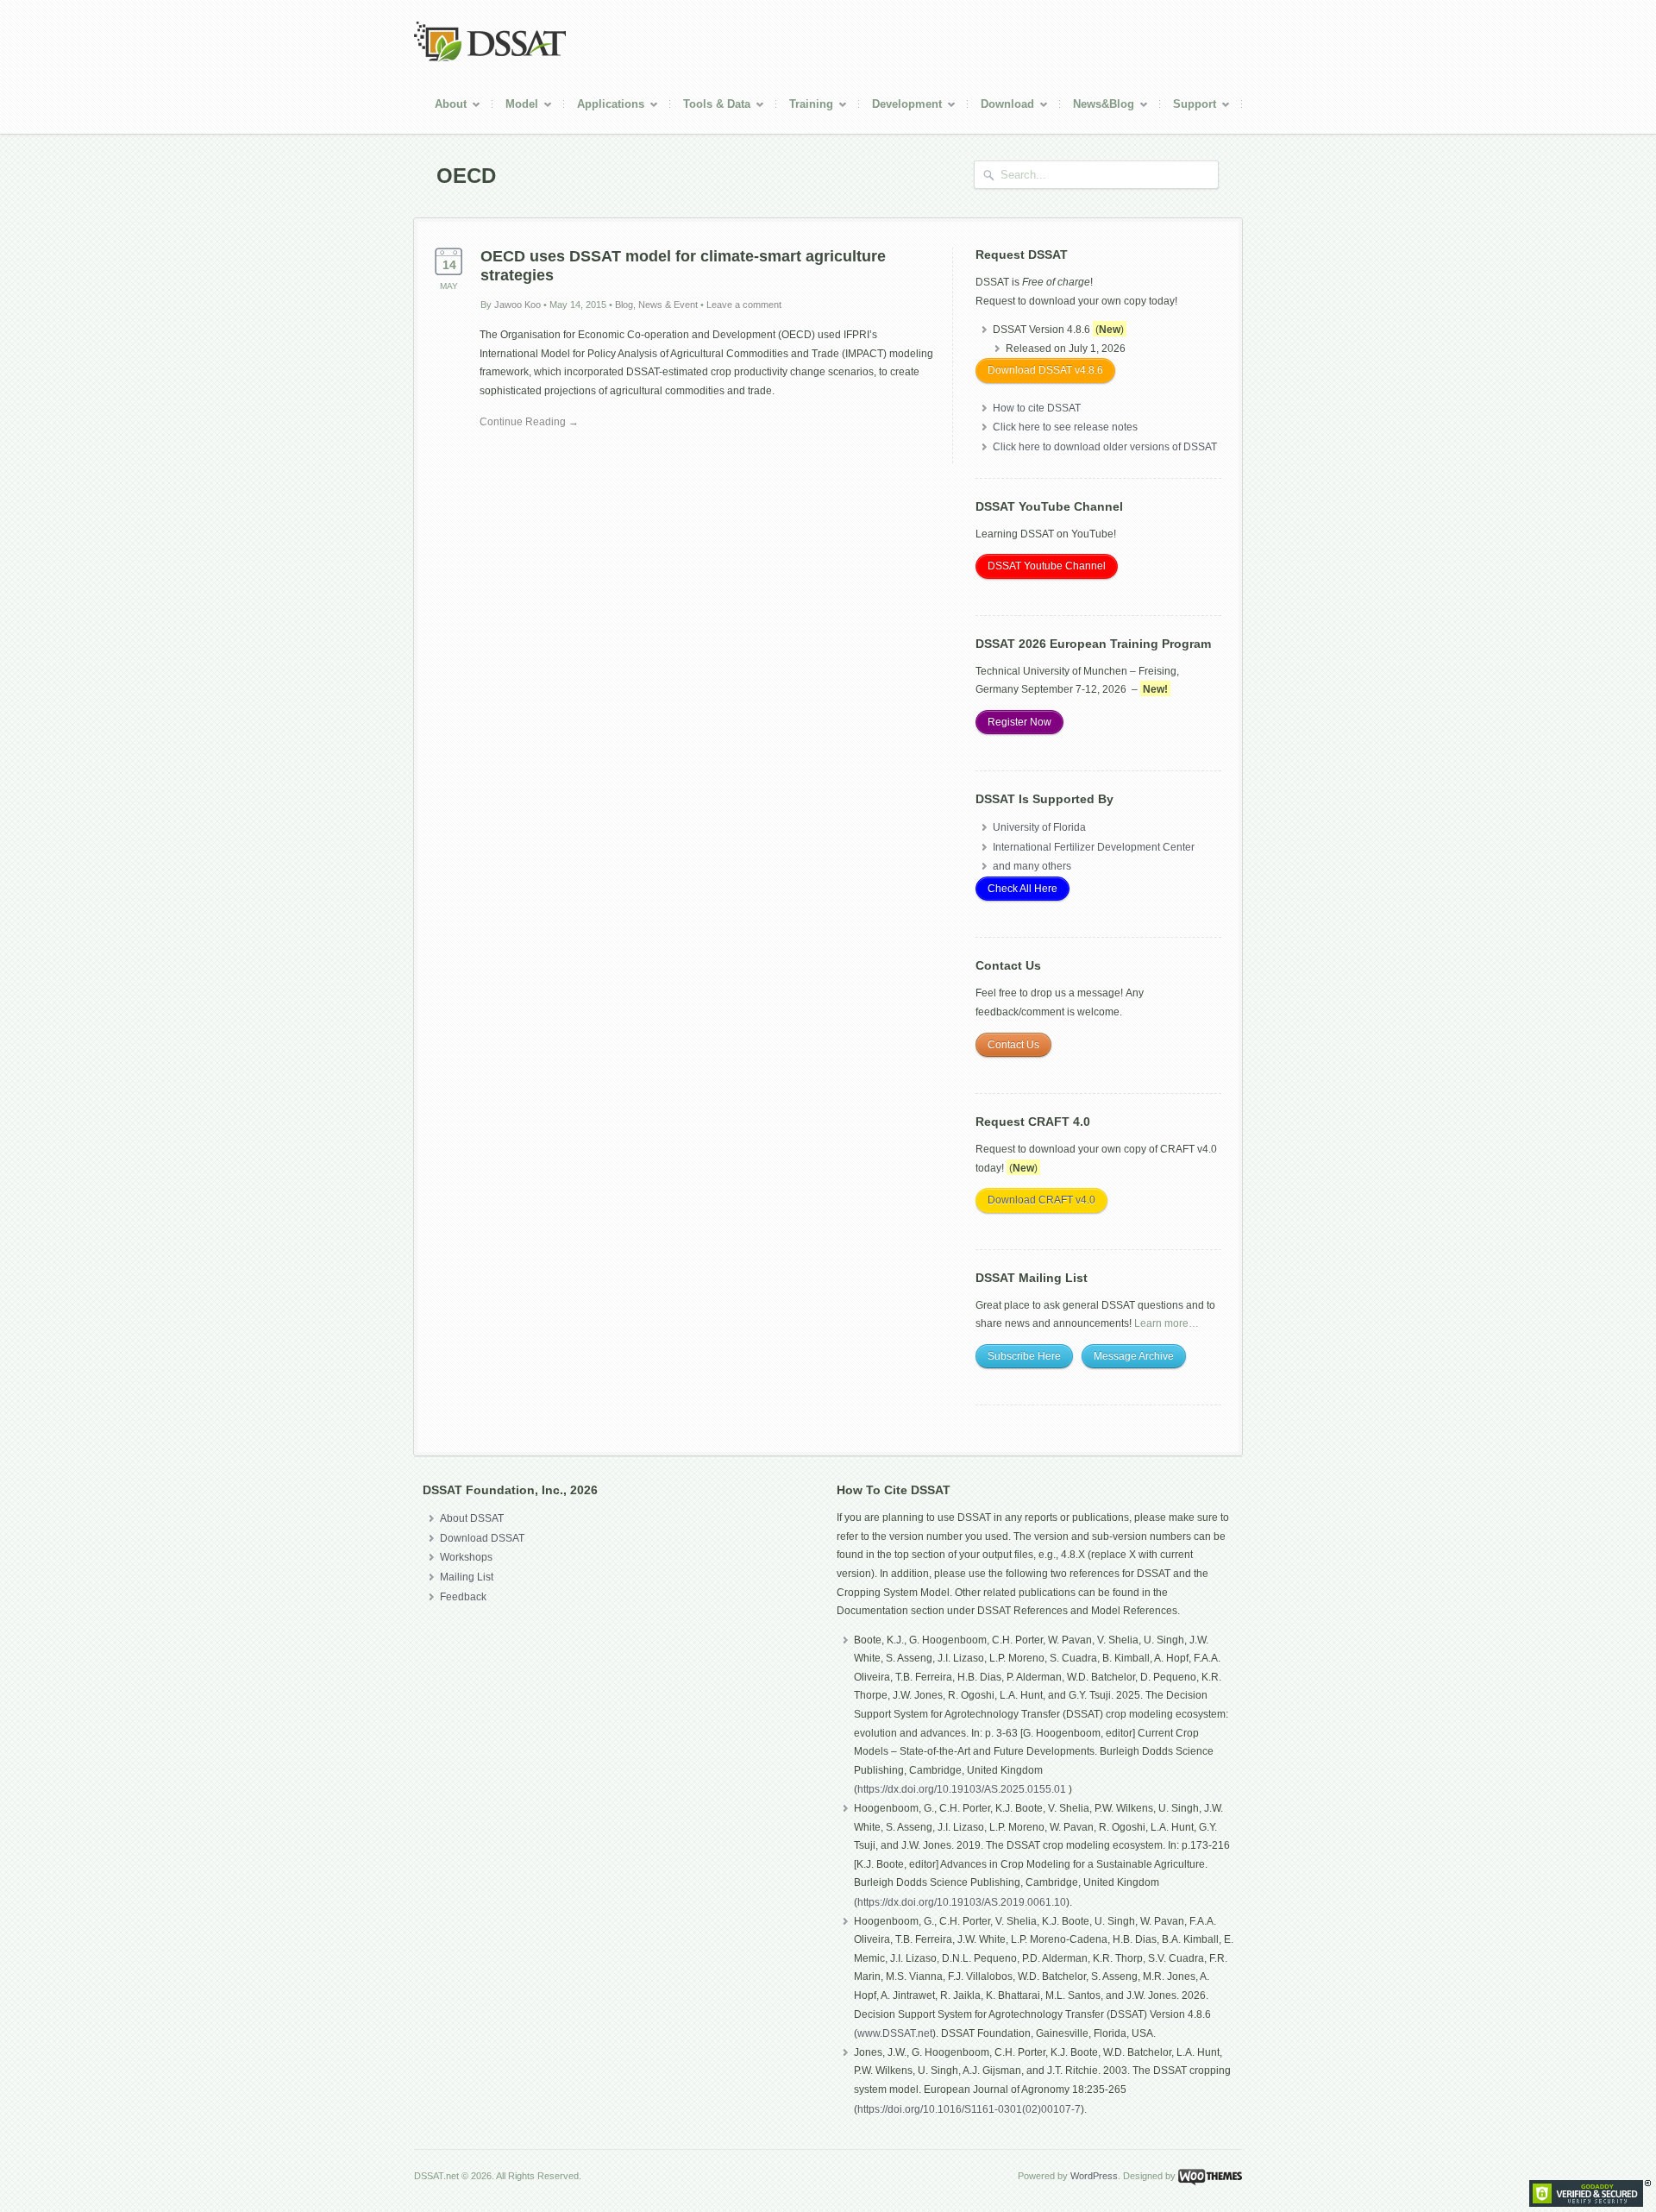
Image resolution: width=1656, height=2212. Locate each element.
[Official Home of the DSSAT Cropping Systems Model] (490, 59)
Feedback (463, 1597)
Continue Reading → (529, 422)
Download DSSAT (482, 1538)
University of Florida (1039, 827)
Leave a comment (744, 305)
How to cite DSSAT (1037, 408)
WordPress (1094, 2176)
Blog (624, 305)
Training (805, 107)
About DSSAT (472, 1518)
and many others (1032, 866)
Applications (604, 107)
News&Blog (1097, 107)
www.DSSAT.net (895, 2033)
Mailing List (467, 1577)
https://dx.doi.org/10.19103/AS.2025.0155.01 (963, 1789)
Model (515, 107)
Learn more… (1167, 1323)
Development (900, 107)
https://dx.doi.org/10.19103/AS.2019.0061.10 (962, 1902)
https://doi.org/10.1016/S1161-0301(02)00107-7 (969, 2109)
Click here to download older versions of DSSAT (1105, 447)
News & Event (668, 305)
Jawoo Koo (517, 305)
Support (1188, 107)
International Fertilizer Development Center (1094, 847)
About (444, 107)
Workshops (466, 1557)
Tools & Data (710, 107)
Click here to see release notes (1065, 427)
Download (1001, 107)
